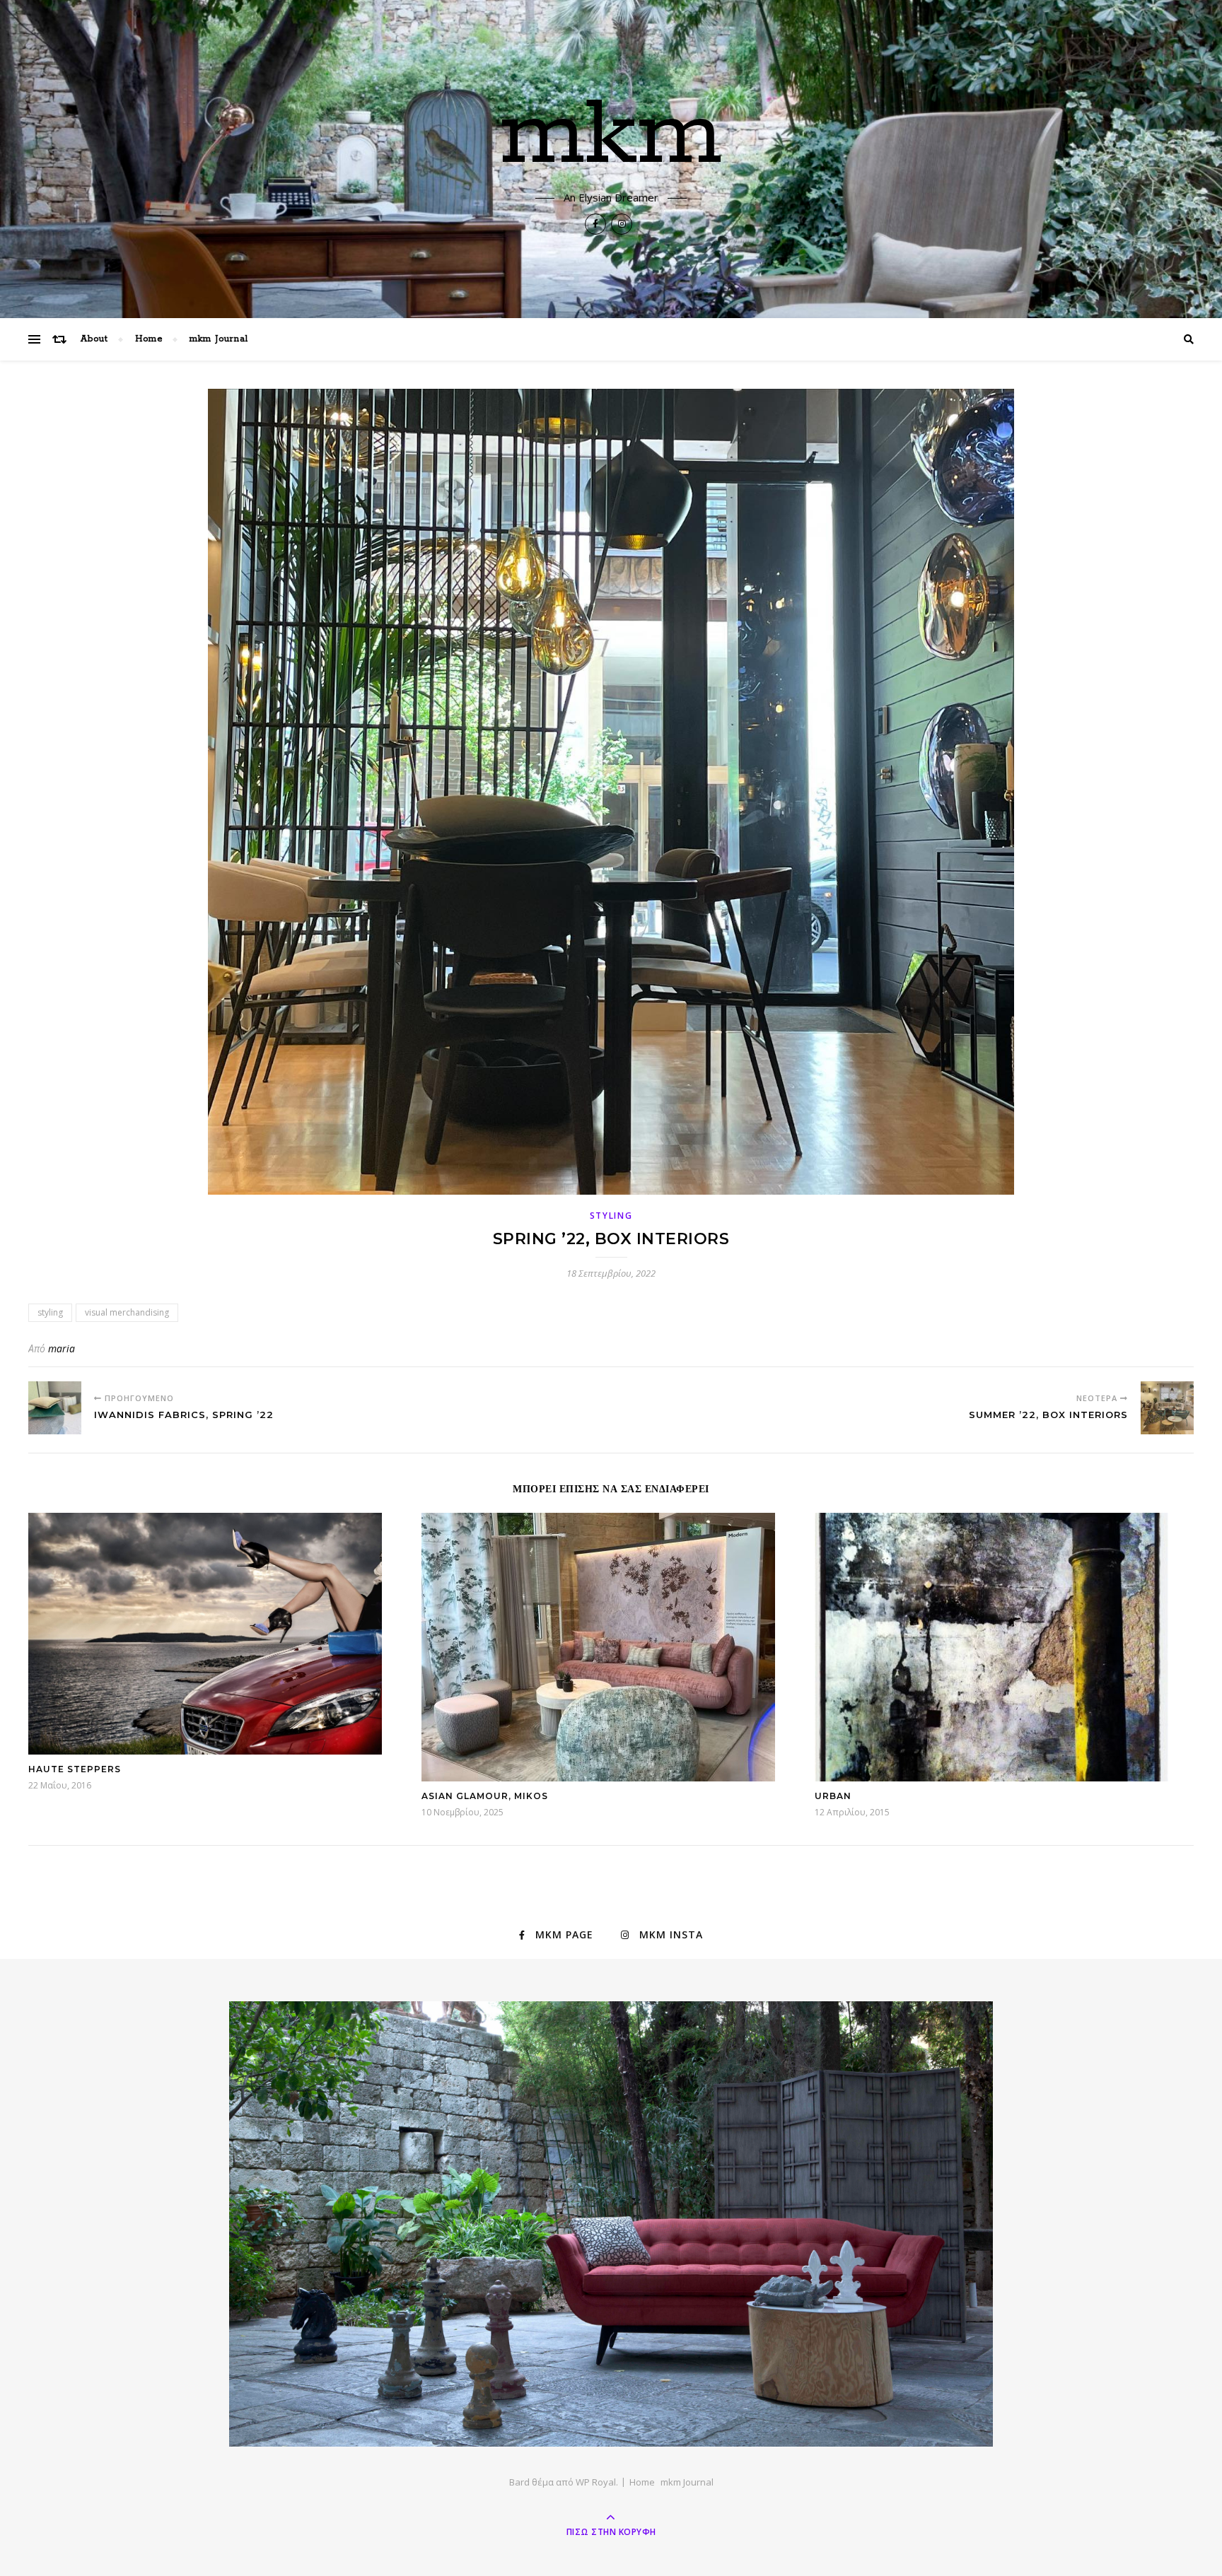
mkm (611, 136)
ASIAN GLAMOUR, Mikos (485, 1796)
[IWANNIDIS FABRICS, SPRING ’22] (55, 1408)
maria (62, 1348)
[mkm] (611, 2224)
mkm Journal (219, 339)
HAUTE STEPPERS (75, 1769)
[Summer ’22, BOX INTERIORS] (1167, 1408)
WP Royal (596, 2482)
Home (149, 339)
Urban (833, 1796)
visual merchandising (127, 1312)
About (94, 339)
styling (611, 1216)
